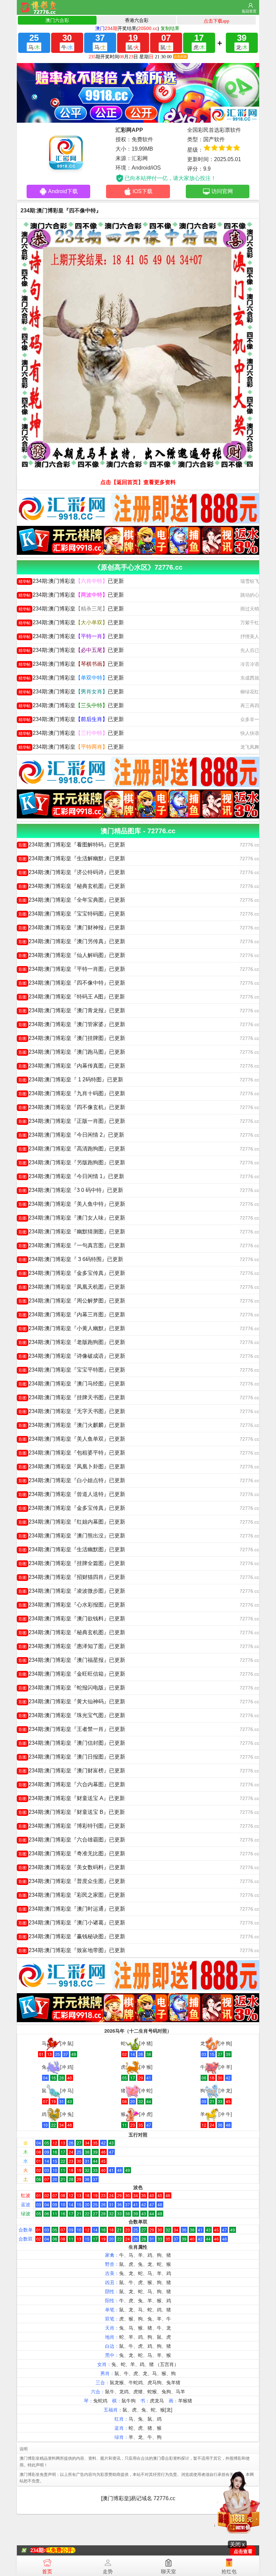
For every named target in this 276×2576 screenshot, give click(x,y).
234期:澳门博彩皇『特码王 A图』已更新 (72, 997)
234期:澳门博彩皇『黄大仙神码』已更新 (72, 1701)
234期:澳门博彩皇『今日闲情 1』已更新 (71, 1176)
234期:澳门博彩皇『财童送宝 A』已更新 (72, 1798)
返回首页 (249, 11)
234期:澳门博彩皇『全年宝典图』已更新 (72, 900)
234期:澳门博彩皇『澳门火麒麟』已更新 (72, 1425)
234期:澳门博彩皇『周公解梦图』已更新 (72, 1301)
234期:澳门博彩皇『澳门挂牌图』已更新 (72, 1038)
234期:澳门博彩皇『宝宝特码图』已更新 (72, 914)
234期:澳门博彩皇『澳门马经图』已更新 (72, 1384)
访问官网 (222, 191)
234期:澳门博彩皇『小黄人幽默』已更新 (72, 1328)
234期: (38, 2550)
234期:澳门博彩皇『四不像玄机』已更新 (72, 1107)
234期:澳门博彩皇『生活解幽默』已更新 (72, 858)
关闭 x (237, 2544)
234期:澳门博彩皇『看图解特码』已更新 (72, 845)
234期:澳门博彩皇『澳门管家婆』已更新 (72, 1024)
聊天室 (168, 2571)
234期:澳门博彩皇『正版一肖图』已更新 (72, 1121)
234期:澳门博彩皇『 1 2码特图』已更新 (71, 1080)
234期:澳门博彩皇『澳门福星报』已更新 (72, 1660)
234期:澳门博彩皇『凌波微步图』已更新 (72, 1591)
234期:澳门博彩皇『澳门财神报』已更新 (72, 927)
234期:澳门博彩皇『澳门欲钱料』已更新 (72, 1619)
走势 (108, 2571)
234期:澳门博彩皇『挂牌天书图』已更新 (72, 1397)
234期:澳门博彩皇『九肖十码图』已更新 (72, 1093)
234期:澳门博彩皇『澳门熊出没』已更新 (72, 1536)
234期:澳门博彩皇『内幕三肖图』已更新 (72, 1314)
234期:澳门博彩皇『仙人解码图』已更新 (72, 955)
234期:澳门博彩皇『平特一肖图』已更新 (72, 969)
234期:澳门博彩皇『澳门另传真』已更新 (72, 941)
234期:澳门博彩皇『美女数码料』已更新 (72, 1867)
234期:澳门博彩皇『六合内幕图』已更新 (72, 1784)
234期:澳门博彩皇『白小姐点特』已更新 (72, 1480)
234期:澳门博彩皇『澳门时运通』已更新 (72, 1909)
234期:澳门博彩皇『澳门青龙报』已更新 (72, 1010)
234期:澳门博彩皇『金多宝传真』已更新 (72, 1273)
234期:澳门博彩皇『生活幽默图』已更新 (72, 1549)
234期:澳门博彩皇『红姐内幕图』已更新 (72, 1522)
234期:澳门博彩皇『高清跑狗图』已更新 (72, 1149)
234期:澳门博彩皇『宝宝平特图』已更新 (72, 1370)
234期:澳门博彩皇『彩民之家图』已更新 (72, 1895)
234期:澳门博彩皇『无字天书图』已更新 (72, 1411)
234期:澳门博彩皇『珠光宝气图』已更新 (72, 1715)
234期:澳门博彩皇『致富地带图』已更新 (72, 1950)
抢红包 (229, 2571)
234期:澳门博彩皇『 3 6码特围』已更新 (71, 1259)
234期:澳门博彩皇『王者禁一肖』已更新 (72, 1729)
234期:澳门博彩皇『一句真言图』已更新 (72, 1245)
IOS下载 (143, 191)
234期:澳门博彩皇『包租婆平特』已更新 (72, 1453)
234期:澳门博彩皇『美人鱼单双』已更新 (72, 1439)
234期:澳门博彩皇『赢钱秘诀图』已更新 (72, 1936)
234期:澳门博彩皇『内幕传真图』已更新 (72, 1066)
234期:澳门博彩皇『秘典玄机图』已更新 (72, 886)
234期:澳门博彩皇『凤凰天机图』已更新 (72, 1287)
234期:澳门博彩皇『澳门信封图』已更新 (72, 1743)
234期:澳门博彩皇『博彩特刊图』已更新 (72, 1826)
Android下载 (63, 191)
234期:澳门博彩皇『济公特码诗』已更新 (72, 872)
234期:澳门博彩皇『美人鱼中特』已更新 (72, 1204)
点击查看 (243, 2552)
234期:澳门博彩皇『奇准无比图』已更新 (72, 1853)
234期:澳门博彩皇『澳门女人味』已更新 (72, 1218)
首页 (47, 2571)
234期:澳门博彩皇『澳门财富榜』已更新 (72, 1771)
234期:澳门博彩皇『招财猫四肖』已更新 (72, 1577)
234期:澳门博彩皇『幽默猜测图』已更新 (72, 1232)
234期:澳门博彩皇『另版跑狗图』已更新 (72, 1162)
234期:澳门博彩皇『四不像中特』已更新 (72, 983)
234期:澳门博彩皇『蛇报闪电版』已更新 (72, 1688)
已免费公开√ (60, 2550)
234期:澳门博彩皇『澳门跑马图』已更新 (72, 1052)
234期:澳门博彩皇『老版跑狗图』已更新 (72, 1342)
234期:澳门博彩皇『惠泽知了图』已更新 (72, 1646)
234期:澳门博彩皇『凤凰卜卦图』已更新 (72, 1466)
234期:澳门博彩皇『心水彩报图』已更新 (72, 1605)
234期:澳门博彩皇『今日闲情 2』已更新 (71, 1135)
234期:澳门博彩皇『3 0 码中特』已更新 (71, 1190)
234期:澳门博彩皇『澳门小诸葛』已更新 (72, 1923)
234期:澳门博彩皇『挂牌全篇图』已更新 (72, 1563)
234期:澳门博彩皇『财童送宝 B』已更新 (72, 1812)
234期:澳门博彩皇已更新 (71, 581)
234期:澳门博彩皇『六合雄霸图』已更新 (72, 1840)
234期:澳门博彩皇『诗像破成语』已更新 (72, 1356)
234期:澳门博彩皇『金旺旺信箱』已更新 (72, 1674)
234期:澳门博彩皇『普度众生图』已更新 (72, 1881)
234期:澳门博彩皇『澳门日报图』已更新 (72, 1757)
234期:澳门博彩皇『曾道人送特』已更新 (72, 1494)
